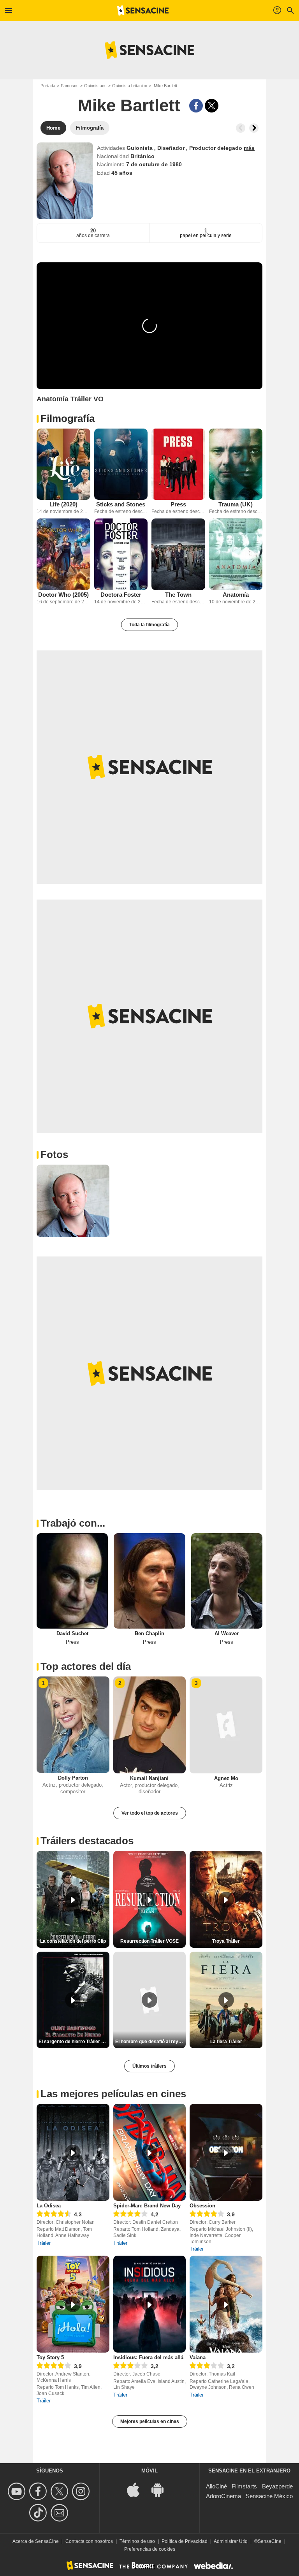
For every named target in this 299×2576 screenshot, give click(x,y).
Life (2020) (63, 504)
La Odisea (49, 2206)
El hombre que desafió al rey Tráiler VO (151, 2042)
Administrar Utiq (231, 2541)
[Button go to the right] (254, 128)
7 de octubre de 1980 (154, 164)
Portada (48, 86)
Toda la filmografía (149, 625)
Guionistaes (95, 86)
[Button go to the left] (241, 128)
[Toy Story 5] (73, 2304)
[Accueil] (143, 11)
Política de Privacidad (185, 2541)
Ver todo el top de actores (150, 1813)
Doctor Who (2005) (63, 595)
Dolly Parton (73, 1778)
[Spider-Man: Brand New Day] (150, 2152)
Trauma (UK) (236, 504)
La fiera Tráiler (226, 2042)
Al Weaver (227, 1633)
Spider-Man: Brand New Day (147, 2206)
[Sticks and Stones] (121, 464)
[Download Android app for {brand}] (162, 2489)
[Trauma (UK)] (236, 464)
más (249, 148)
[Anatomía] (236, 554)
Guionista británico (130, 86)
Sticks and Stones (121, 504)
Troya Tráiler (226, 1941)
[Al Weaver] (227, 1581)
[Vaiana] (226, 2304)
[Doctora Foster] (121, 554)
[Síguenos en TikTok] (39, 2513)
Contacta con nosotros (89, 2541)
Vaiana (198, 2357)
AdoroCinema (223, 2496)
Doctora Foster (121, 595)
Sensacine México (269, 2496)
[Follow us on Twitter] (61, 2491)
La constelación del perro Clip (73, 1941)
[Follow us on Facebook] (39, 2491)
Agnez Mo (226, 1778)
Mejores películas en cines (150, 2421)
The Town (178, 595)
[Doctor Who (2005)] (63, 554)
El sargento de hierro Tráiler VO (73, 2042)
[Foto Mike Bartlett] (73, 1201)
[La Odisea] (73, 2152)
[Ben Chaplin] (149, 1581)
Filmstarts (244, 2486)
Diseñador (172, 148)
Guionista (140, 148)
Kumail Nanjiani (149, 1778)
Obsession (202, 2206)
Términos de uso (137, 2541)
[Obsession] (226, 2152)
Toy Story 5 (50, 2357)
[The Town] (178, 554)
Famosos (70, 86)
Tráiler (44, 2243)
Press (178, 504)
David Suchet (72, 1633)
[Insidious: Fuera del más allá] (150, 2304)
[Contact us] (61, 2513)
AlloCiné (216, 2486)
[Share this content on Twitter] (212, 106)
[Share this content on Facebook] (196, 106)
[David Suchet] (72, 1581)
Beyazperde (277, 2486)
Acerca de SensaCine (36, 2541)
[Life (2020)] (63, 464)
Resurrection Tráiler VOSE (149, 1941)
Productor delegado (216, 148)
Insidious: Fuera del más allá (148, 2357)
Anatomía (236, 595)
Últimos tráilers (149, 2066)
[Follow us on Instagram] (82, 2491)
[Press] (178, 464)
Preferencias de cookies (150, 2549)
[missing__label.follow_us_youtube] (18, 2491)
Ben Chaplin (149, 1633)
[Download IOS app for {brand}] (137, 2489)
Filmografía (68, 418)
